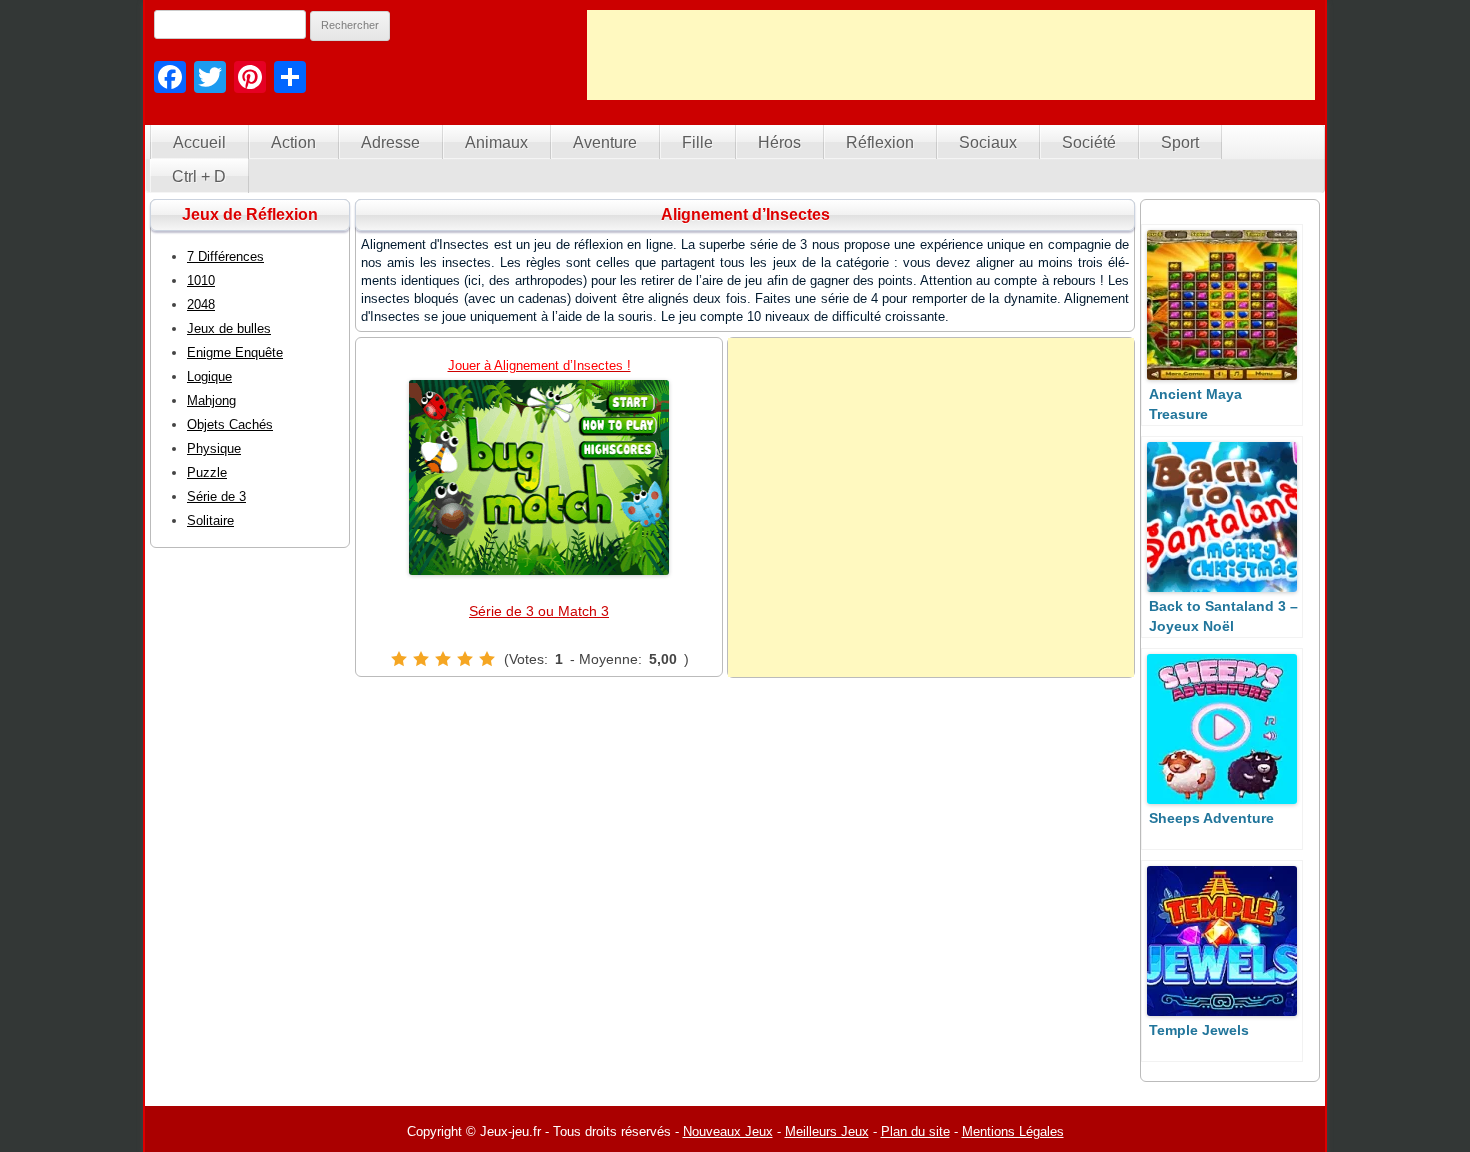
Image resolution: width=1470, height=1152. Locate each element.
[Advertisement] (951, 55)
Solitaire (210, 520)
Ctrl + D (199, 176)
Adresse (390, 142)
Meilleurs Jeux (827, 1131)
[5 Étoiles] (487, 659)
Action (293, 142)
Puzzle (207, 472)
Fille (697, 142)
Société (1089, 142)
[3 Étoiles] (443, 659)
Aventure (605, 142)
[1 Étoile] (399, 659)
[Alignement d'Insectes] (539, 477)
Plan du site (915, 1131)
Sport (1180, 142)
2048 (201, 304)
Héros (779, 142)
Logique (209, 376)
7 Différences (225, 256)
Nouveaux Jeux (728, 1131)
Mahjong (211, 400)
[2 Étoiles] (421, 659)
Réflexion (880, 142)
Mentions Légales (1013, 1131)
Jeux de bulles (229, 328)
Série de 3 (216, 496)
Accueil (199, 142)
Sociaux (988, 142)
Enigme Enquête (235, 352)
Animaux (496, 142)
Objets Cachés (230, 424)
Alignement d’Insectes (745, 214)
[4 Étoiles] (465, 659)
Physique (214, 448)
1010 (201, 280)
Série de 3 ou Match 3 (539, 611)
